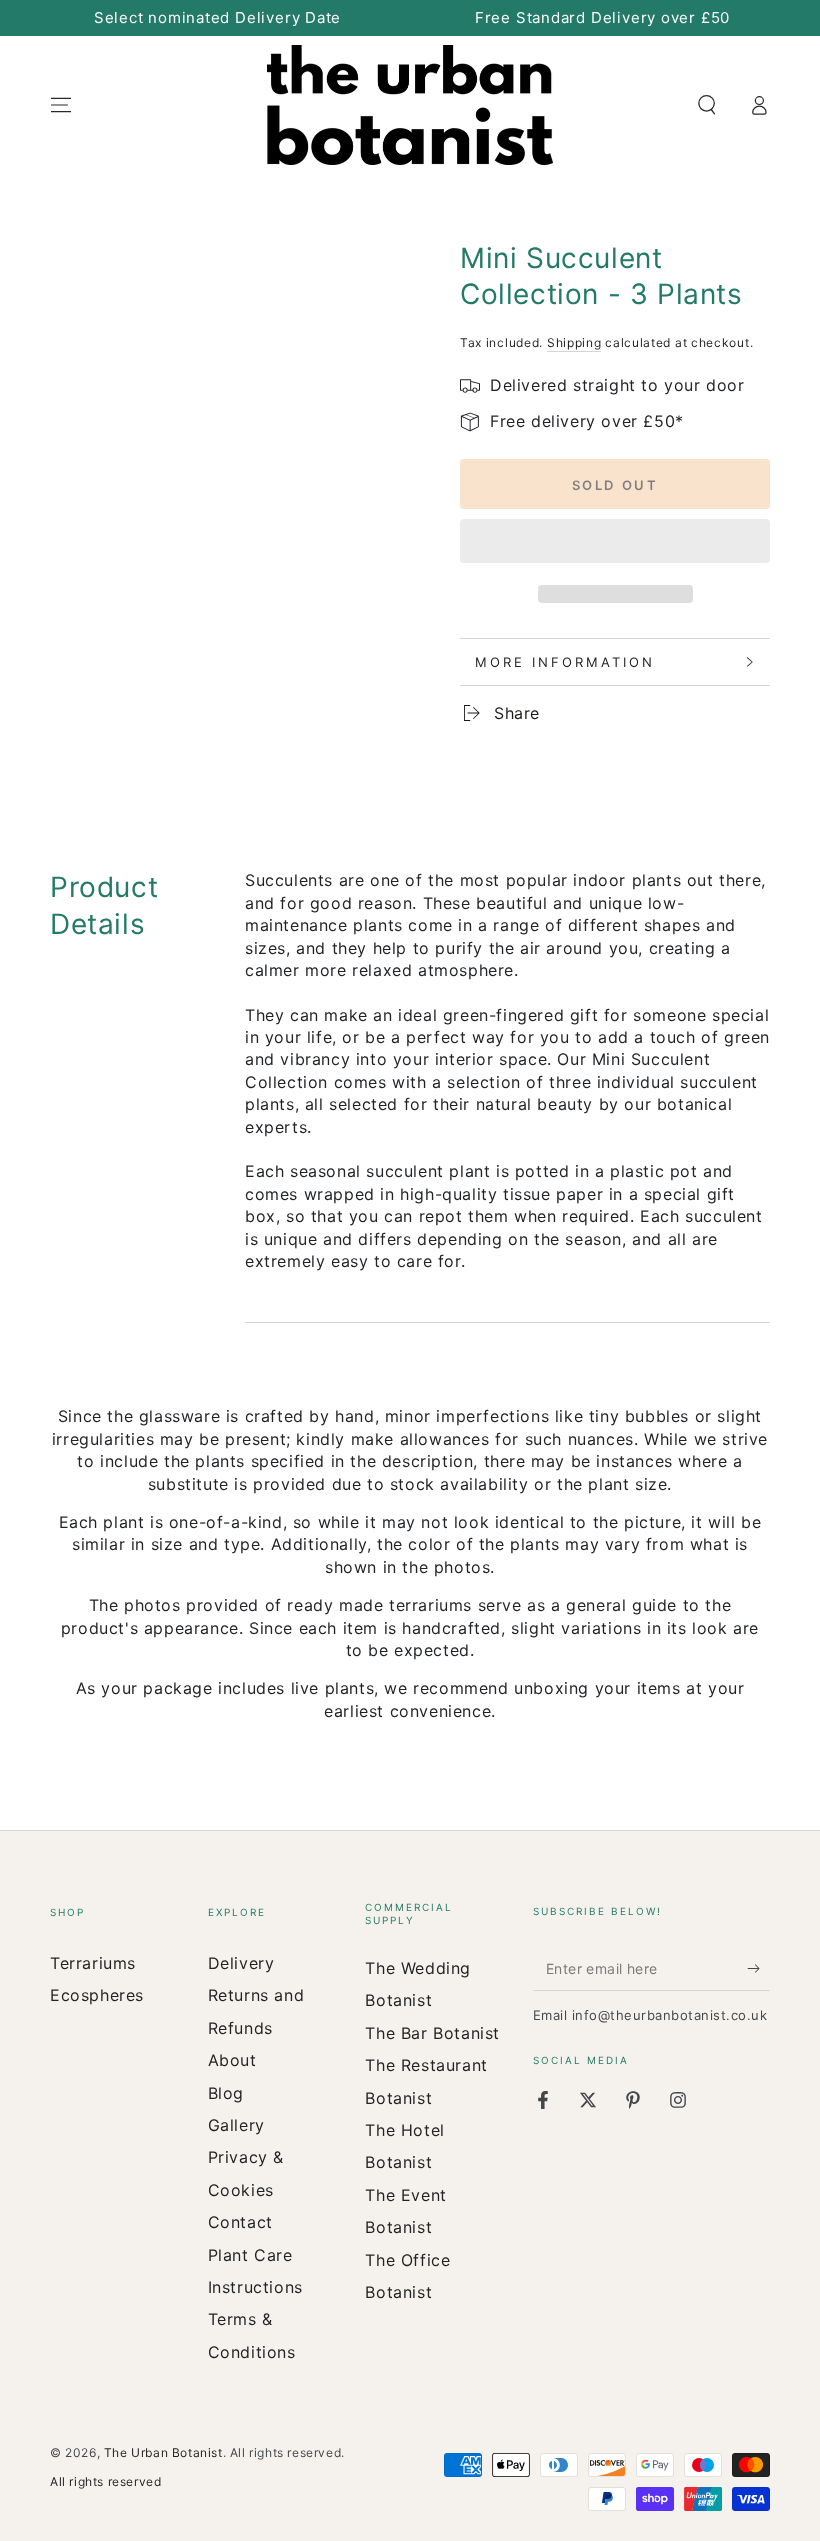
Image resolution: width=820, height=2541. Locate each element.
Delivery (241, 1963)
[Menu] (61, 105)
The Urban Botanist (163, 2452)
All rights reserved (105, 2481)
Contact (240, 2222)
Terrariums (93, 1963)
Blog (226, 2093)
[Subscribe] (758, 1968)
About (232, 2060)
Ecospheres (97, 1995)
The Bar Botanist (432, 2033)
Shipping (574, 342)
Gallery (236, 2125)
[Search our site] (707, 105)
